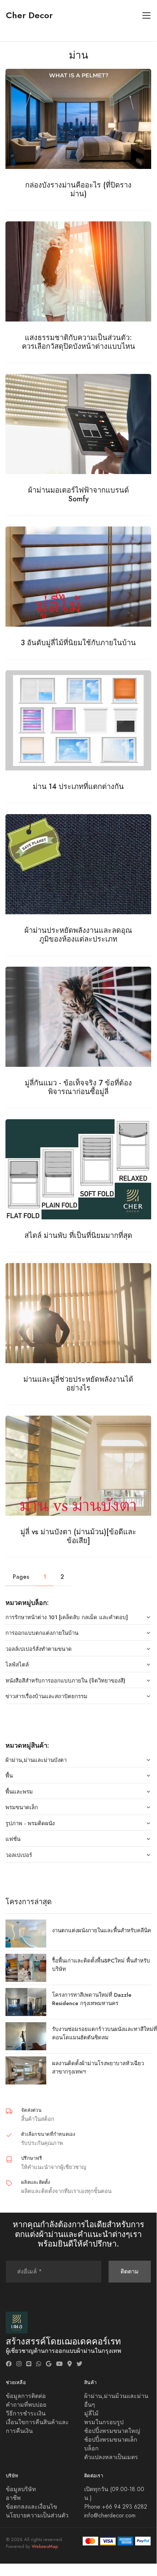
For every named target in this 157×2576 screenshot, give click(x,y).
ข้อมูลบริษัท (21, 2489)
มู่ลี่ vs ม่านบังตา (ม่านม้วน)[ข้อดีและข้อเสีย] (78, 1536)
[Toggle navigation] (147, 15)
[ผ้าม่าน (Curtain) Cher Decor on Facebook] (9, 2364)
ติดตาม (130, 2271)
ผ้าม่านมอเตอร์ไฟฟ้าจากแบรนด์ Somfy (78, 494)
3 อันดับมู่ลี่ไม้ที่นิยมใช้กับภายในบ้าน (78, 643)
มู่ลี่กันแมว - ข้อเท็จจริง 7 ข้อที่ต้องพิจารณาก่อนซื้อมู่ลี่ (78, 1087)
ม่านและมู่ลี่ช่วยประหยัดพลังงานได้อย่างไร (78, 1384)
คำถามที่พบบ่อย (26, 2405)
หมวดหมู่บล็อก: (27, 1603)
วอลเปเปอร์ (19, 1855)
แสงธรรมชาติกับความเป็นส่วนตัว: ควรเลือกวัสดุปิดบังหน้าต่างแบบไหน (78, 342)
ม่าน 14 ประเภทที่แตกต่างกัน (78, 786)
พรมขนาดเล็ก (22, 1807)
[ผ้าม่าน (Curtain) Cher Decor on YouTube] (59, 2364)
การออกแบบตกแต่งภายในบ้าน (42, 1633)
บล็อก (91, 2449)
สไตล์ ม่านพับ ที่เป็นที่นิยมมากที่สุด (78, 1235)
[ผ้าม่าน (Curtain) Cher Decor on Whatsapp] (39, 2364)
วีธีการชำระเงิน (26, 2414)
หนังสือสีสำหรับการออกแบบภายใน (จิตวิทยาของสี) (65, 1680)
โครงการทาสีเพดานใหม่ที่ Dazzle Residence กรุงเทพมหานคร (92, 1999)
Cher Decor (29, 15)
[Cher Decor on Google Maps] (70, 2364)
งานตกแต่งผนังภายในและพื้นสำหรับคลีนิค (102, 1930)
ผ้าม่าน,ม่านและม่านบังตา (36, 1760)
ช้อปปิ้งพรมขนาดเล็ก (111, 2440)
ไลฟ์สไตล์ (17, 1664)
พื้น (9, 1776)
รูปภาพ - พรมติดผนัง (30, 1823)
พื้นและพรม (19, 1792)
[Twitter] (79, 2364)
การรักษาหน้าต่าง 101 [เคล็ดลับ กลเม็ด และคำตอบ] (67, 1617)
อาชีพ (13, 2498)
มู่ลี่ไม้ (91, 2414)
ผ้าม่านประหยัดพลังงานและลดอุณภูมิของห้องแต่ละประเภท (78, 935)
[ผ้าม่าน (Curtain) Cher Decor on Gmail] (49, 2364)
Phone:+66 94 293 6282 (116, 2507)
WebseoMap (45, 2547)
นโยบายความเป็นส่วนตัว (37, 2516)
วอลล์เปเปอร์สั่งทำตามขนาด (39, 1649)
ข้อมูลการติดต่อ (26, 2396)
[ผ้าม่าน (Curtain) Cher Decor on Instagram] (19, 2364)
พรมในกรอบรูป (104, 2422)
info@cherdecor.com (110, 2516)
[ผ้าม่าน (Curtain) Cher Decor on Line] (29, 2364)
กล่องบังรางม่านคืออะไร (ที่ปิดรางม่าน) (78, 189)
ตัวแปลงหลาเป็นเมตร (111, 2457)
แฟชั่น (13, 1839)
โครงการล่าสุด (29, 1902)
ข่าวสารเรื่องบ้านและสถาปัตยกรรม (46, 1696)
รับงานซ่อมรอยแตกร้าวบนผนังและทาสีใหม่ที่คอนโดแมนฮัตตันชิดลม (105, 2033)
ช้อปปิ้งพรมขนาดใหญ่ (112, 2431)
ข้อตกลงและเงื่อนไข (32, 2507)
